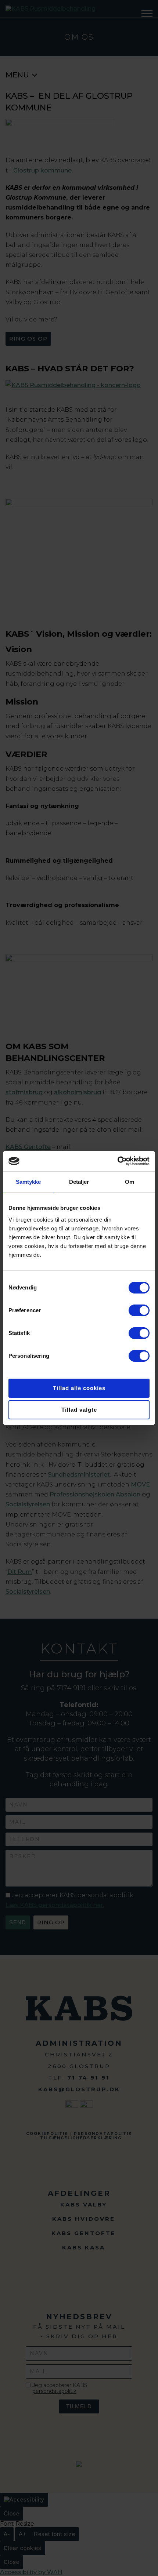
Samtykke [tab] (28, 1182)
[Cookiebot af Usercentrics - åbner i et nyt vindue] (117, 1161)
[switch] (139, 1310)
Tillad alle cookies (79, 1388)
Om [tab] (130, 1182)
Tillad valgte (79, 1410)
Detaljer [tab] (79, 1182)
